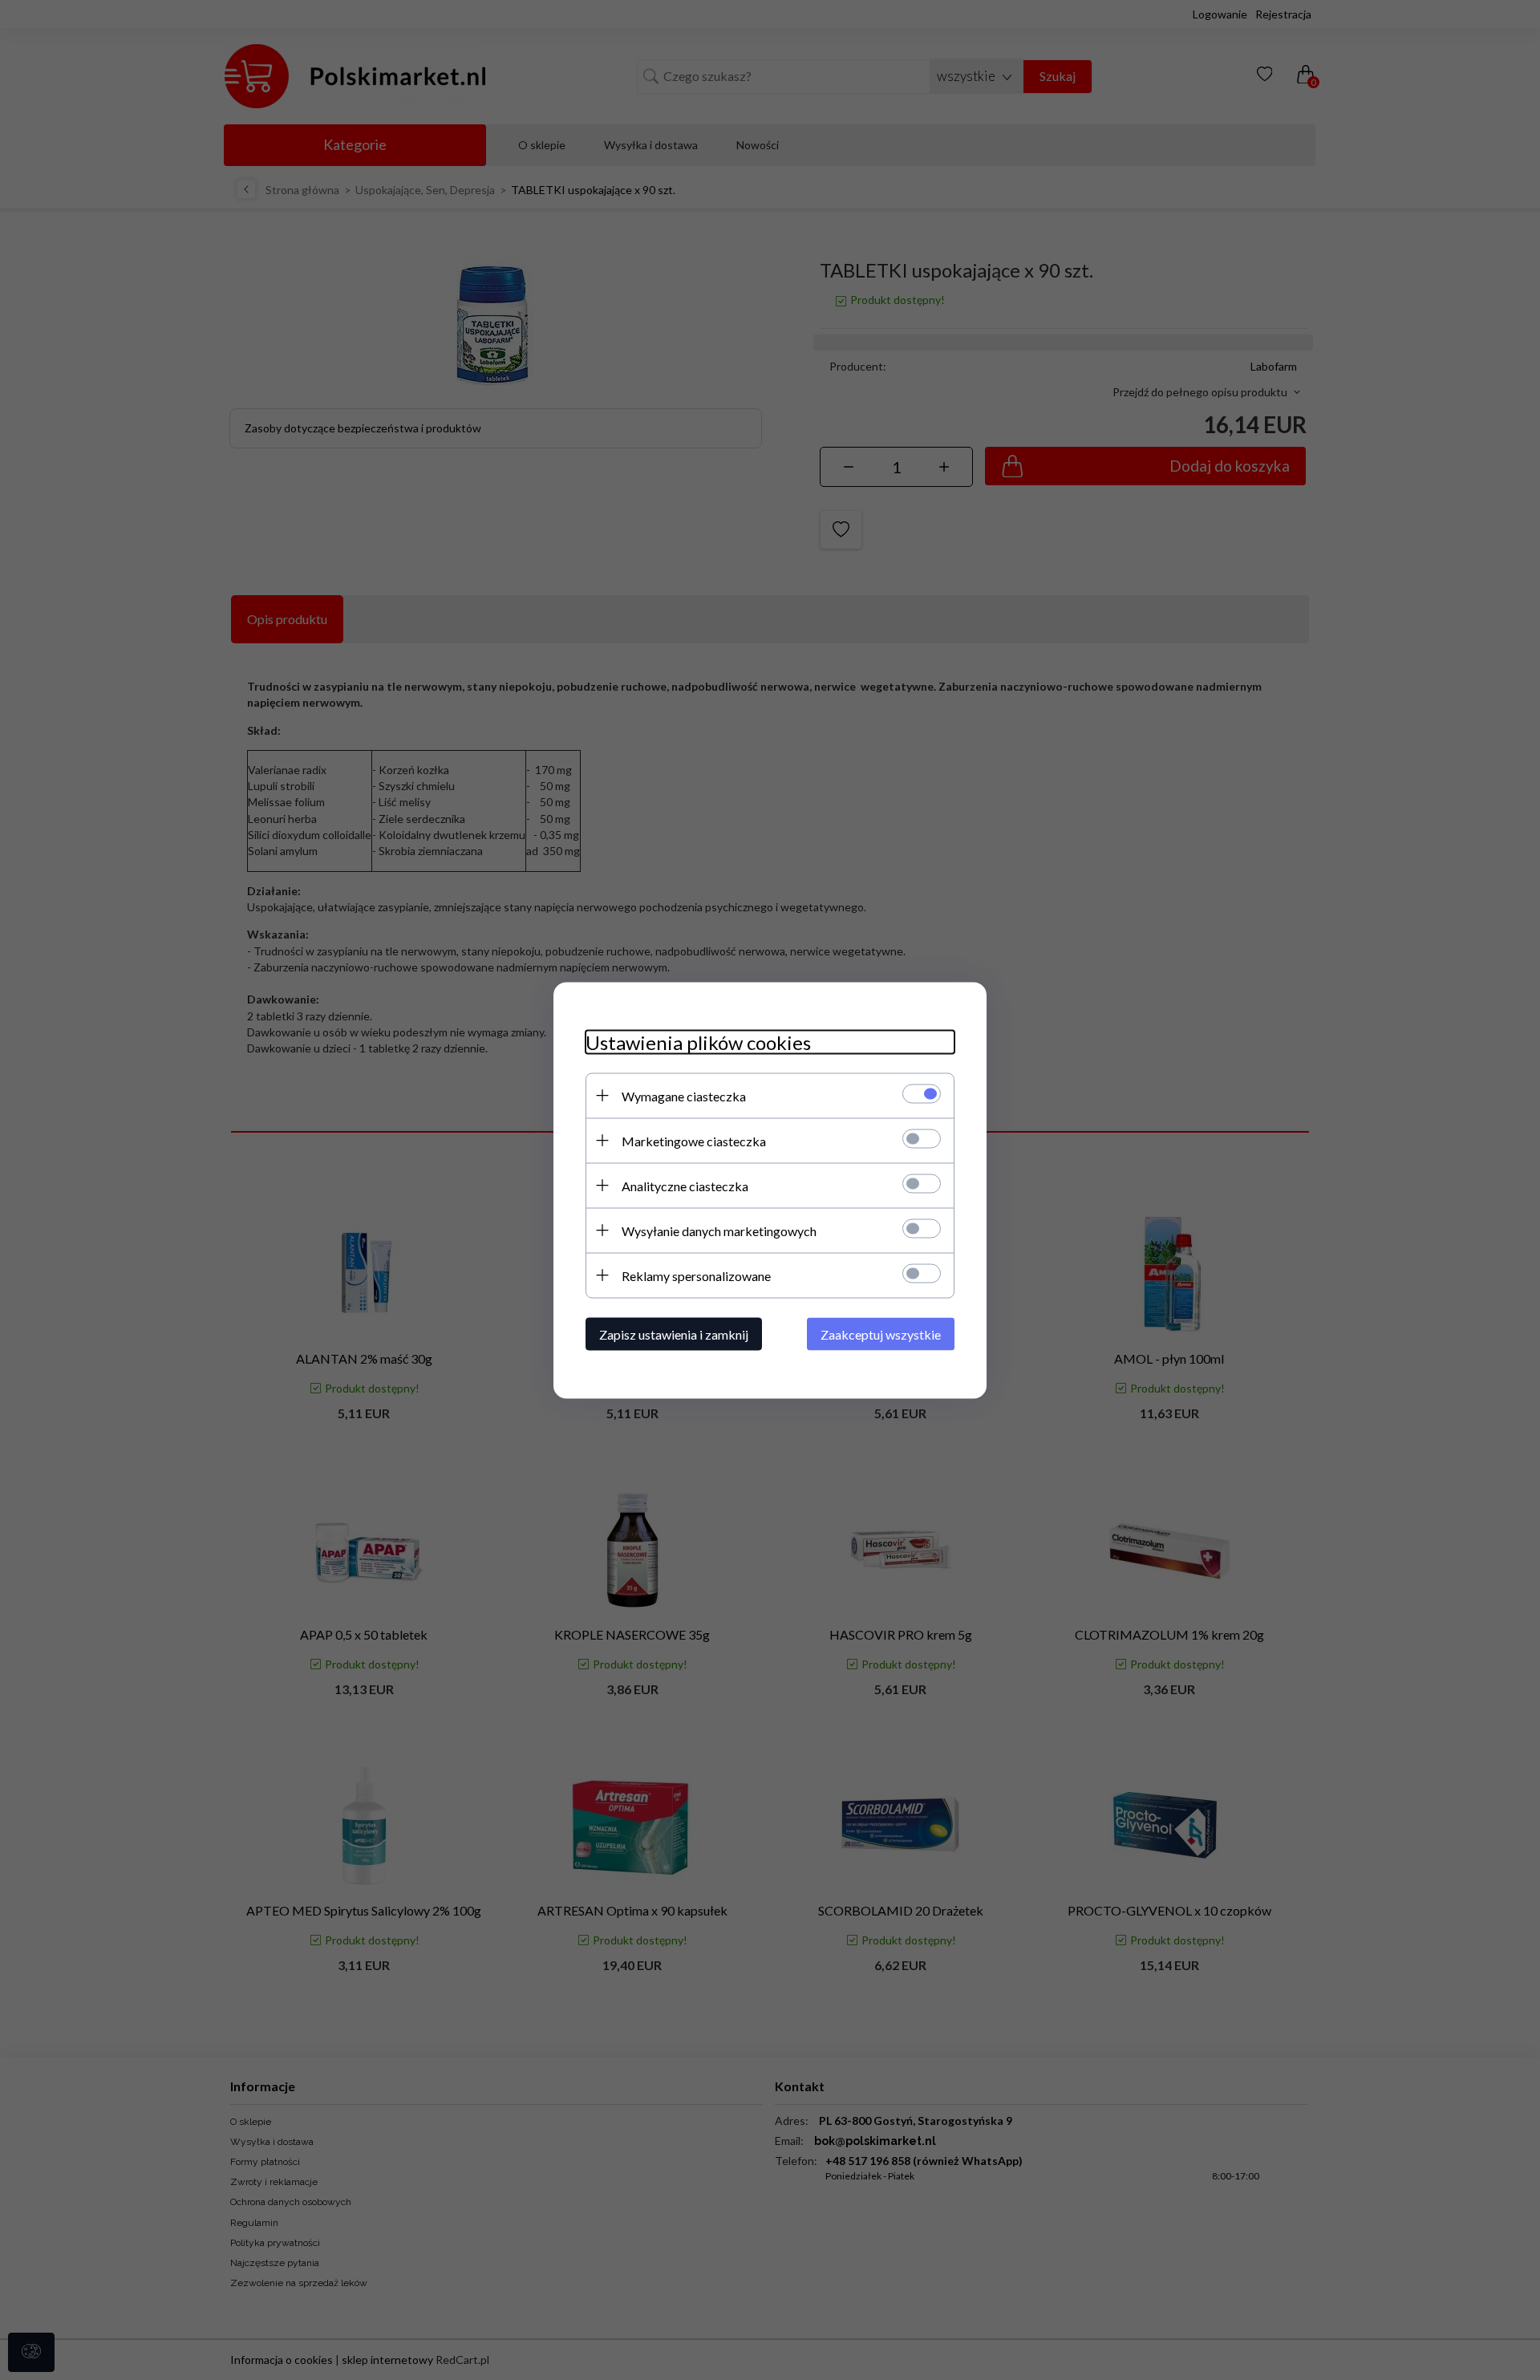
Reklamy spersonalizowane (696, 1275)
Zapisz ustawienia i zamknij (674, 1334)
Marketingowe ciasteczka (694, 1140)
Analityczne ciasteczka (685, 1185)
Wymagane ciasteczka (684, 1095)
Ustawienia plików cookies (698, 1042)
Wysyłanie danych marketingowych (719, 1230)
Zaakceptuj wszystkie (881, 1334)
